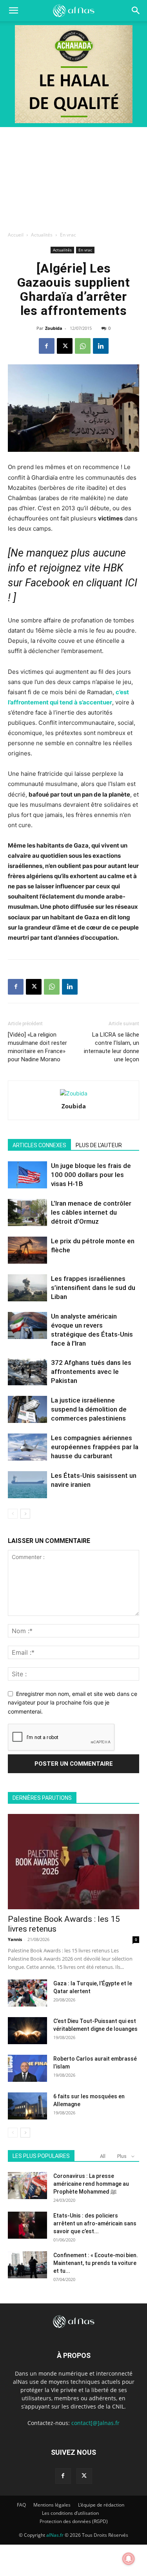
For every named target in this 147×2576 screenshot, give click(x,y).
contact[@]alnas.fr (95, 2423)
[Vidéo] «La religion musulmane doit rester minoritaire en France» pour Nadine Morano (37, 1047)
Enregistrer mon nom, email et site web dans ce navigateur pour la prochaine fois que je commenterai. (73, 1703)
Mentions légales (52, 2505)
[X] (65, 346)
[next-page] (25, 1514)
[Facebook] (47, 346)
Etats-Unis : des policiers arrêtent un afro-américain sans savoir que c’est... (95, 2223)
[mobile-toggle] (13, 11)
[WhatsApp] (83, 346)
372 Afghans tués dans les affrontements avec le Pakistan (91, 1372)
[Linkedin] (101, 346)
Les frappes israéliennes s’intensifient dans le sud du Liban (93, 1288)
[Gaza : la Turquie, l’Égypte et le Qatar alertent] (27, 1993)
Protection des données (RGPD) (74, 2521)
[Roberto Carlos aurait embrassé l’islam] (27, 2068)
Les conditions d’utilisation (70, 2513)
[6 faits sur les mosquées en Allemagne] (27, 2106)
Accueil (16, 235)
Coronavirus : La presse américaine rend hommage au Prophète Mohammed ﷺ (91, 2184)
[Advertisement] (73, 177)
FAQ (21, 2505)
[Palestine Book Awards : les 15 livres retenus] (73, 1862)
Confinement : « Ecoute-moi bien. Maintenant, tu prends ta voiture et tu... (96, 2263)
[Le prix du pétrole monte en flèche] (27, 1250)
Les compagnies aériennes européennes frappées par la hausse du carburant (95, 1447)
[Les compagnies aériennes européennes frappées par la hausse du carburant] (27, 1447)
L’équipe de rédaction (101, 2505)
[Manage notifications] (129, 2559)
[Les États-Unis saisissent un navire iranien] (27, 1485)
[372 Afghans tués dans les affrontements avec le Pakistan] (27, 1372)
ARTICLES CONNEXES (39, 1145)
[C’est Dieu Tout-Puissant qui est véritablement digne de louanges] (27, 2031)
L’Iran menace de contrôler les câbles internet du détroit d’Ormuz (91, 1212)
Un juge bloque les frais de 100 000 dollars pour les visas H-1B (91, 1175)
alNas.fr (55, 2535)
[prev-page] (13, 1514)
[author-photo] (74, 1093)
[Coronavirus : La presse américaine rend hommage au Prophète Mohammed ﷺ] (27, 2186)
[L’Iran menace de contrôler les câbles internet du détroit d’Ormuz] (27, 1213)
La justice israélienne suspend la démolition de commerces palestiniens (89, 1409)
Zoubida (54, 328)
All (103, 2156)
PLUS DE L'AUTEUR (99, 1145)
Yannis (15, 1939)
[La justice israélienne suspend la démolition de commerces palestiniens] (27, 1409)
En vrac (68, 235)
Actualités (42, 235)
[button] (136, 11)
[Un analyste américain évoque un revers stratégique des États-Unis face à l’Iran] (27, 1325)
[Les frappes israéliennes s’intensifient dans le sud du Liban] (27, 1288)
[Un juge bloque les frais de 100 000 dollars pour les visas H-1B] (27, 1175)
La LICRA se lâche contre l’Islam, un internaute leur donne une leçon (112, 1047)
